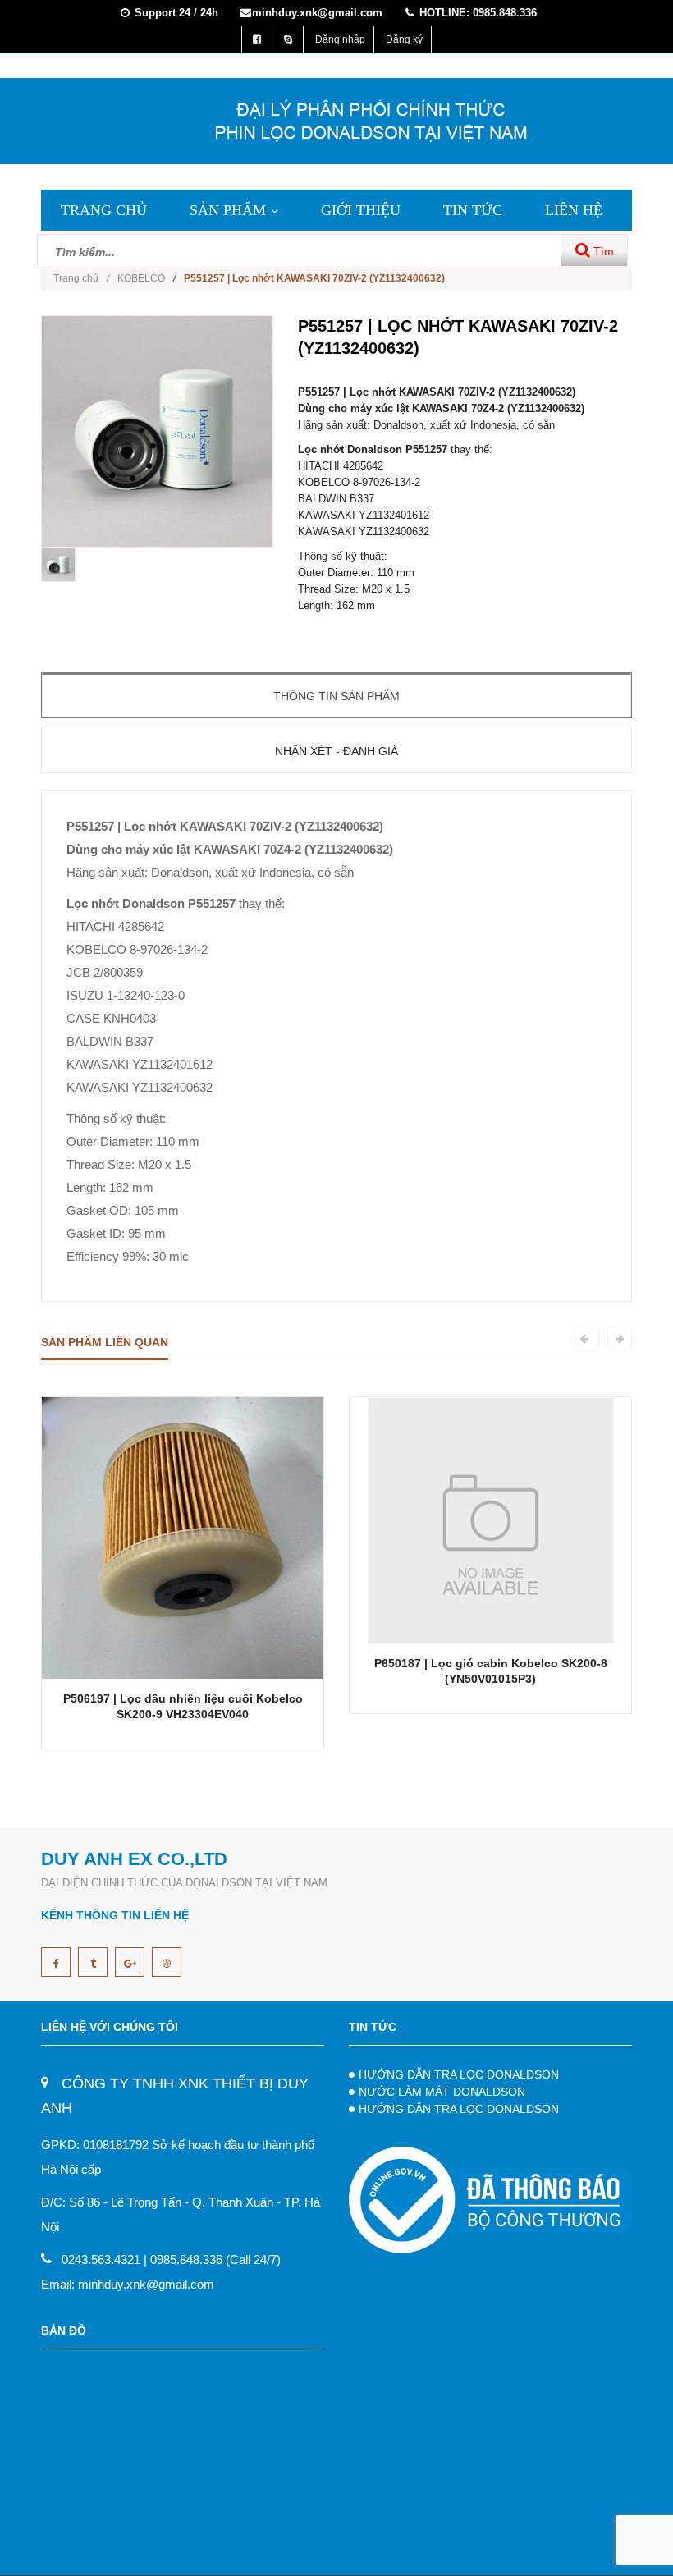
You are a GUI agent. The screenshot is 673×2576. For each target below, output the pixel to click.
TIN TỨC (473, 210)
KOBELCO (141, 278)
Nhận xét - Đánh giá (336, 751)
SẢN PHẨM (228, 210)
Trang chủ (81, 278)
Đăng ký (404, 39)
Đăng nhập (340, 39)
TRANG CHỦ (104, 210)
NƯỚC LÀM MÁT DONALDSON (442, 2092)
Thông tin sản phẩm (336, 696)
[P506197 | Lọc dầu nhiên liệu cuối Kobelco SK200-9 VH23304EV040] (183, 1537)
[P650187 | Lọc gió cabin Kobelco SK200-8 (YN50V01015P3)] (491, 1520)
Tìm (602, 251)
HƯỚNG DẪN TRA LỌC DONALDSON (459, 2074)
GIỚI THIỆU (361, 210)
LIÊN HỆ (574, 210)
